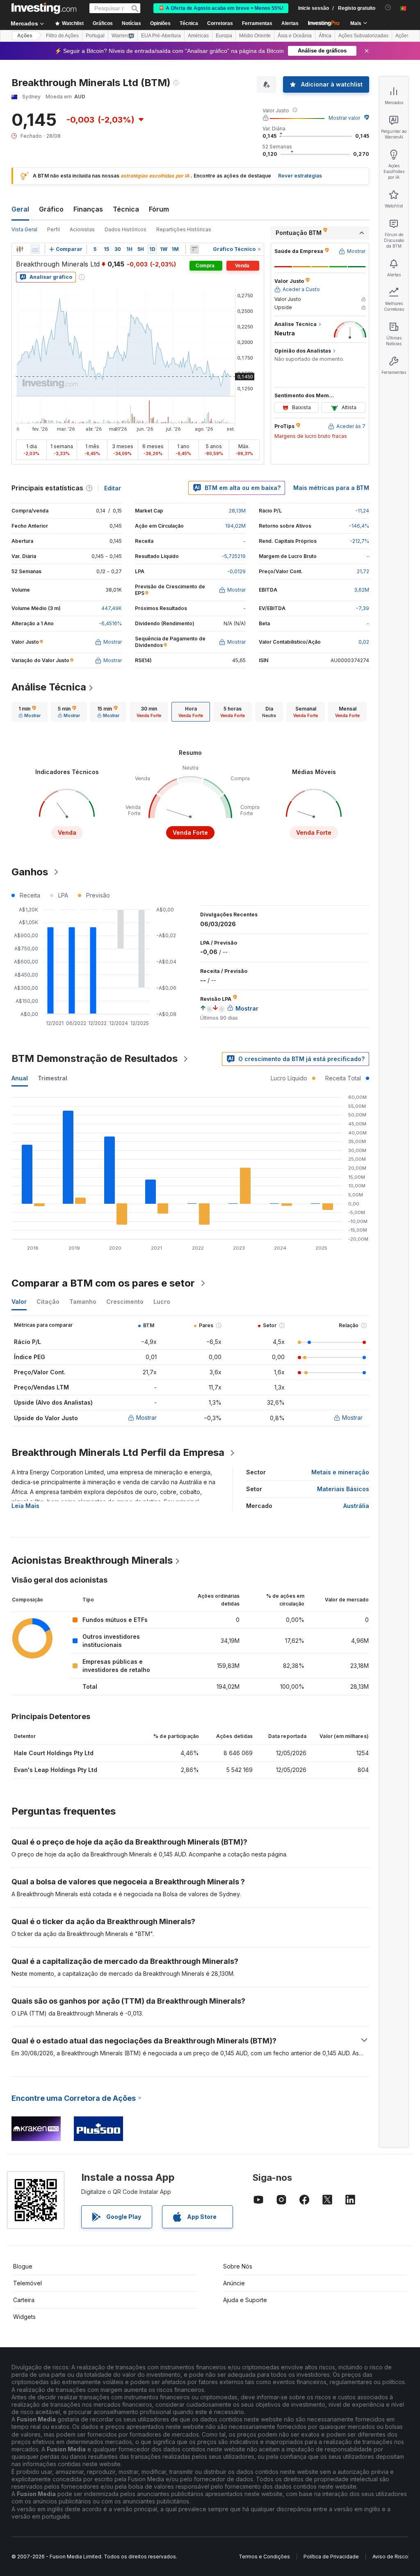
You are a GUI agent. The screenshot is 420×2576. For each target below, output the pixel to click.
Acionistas (82, 229)
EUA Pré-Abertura (161, 36)
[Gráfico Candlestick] (20, 249)
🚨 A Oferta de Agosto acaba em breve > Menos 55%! (221, 8)
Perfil (54, 229)
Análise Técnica (49, 687)
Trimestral (52, 1078)
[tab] (30, 712)
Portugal (95, 36)
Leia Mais (25, 1506)
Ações (25, 36)
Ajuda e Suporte (245, 2300)
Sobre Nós (238, 2266)
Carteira (24, 2300)
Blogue (23, 2266)
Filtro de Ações (62, 36)
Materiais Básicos (343, 1489)
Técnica (126, 209)
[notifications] (388, 8)
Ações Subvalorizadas (363, 36)
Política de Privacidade (331, 2557)
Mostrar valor (344, 118)
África (325, 36)
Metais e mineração (340, 1472)
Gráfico (51, 209)
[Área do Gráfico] (35, 249)
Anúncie (234, 2283)
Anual (20, 1078)
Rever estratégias (300, 176)
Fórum (159, 209)
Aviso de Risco (390, 2557)
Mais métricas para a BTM (331, 488)
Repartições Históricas (184, 229)
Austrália (356, 1506)
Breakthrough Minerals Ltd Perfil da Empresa (118, 1452)
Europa (224, 36)
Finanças (88, 209)
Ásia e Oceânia (295, 36)
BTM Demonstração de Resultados (95, 1058)
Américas (198, 36)
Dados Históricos (126, 229)
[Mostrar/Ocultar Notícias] (194, 249)
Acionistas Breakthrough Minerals (92, 1560)
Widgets (24, 2317)
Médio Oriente (255, 36)
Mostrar (146, 1418)
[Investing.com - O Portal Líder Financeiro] (44, 8)
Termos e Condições (264, 2557)
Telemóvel (27, 2283)
